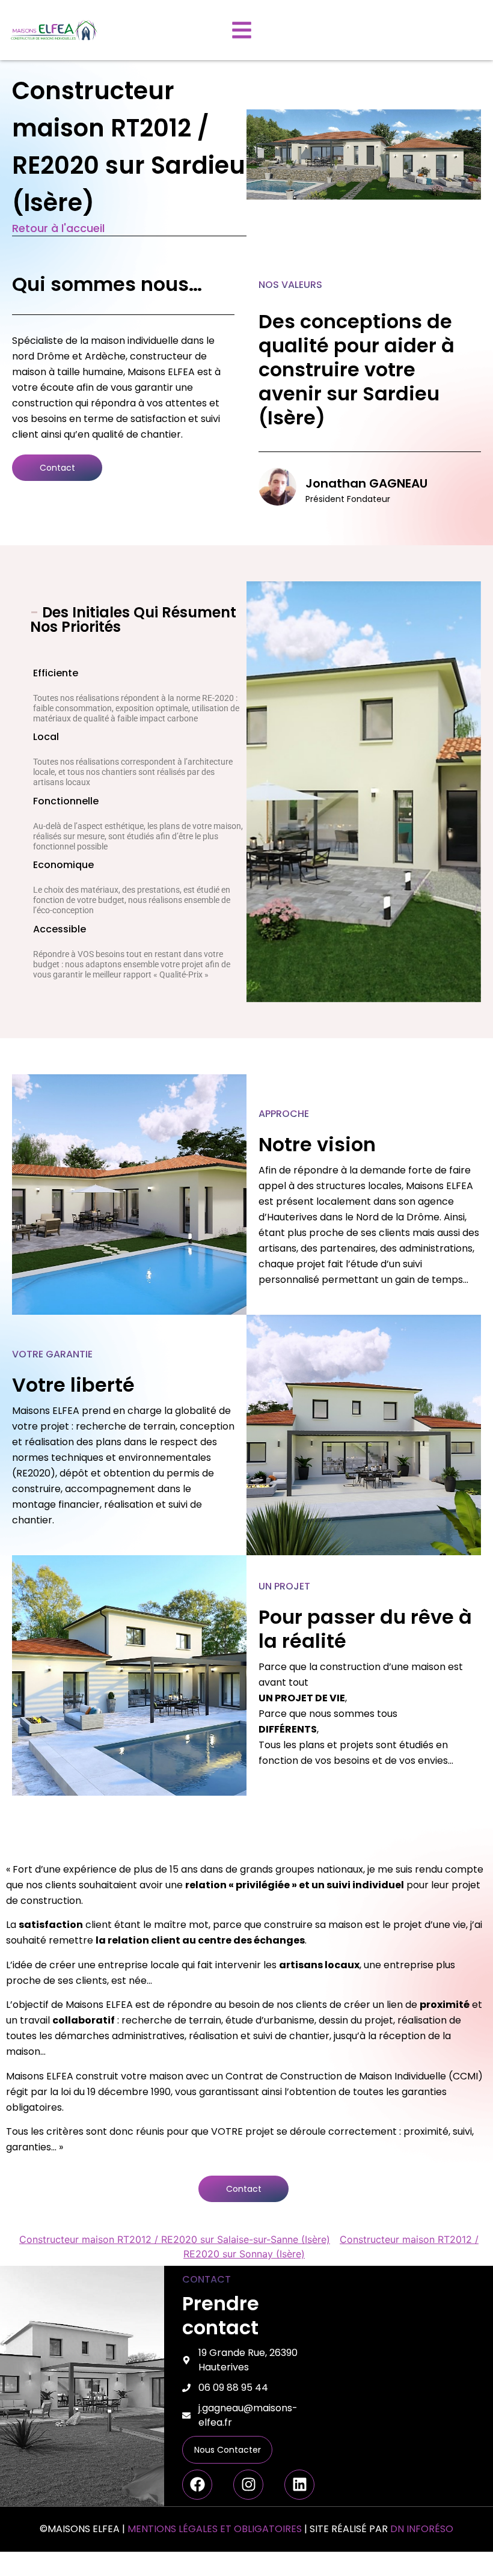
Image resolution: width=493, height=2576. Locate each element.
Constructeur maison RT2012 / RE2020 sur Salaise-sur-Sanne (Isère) (175, 2239)
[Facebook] (197, 2485)
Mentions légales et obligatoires (215, 2529)
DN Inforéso (422, 2529)
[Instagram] (248, 2485)
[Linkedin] (299, 2485)
